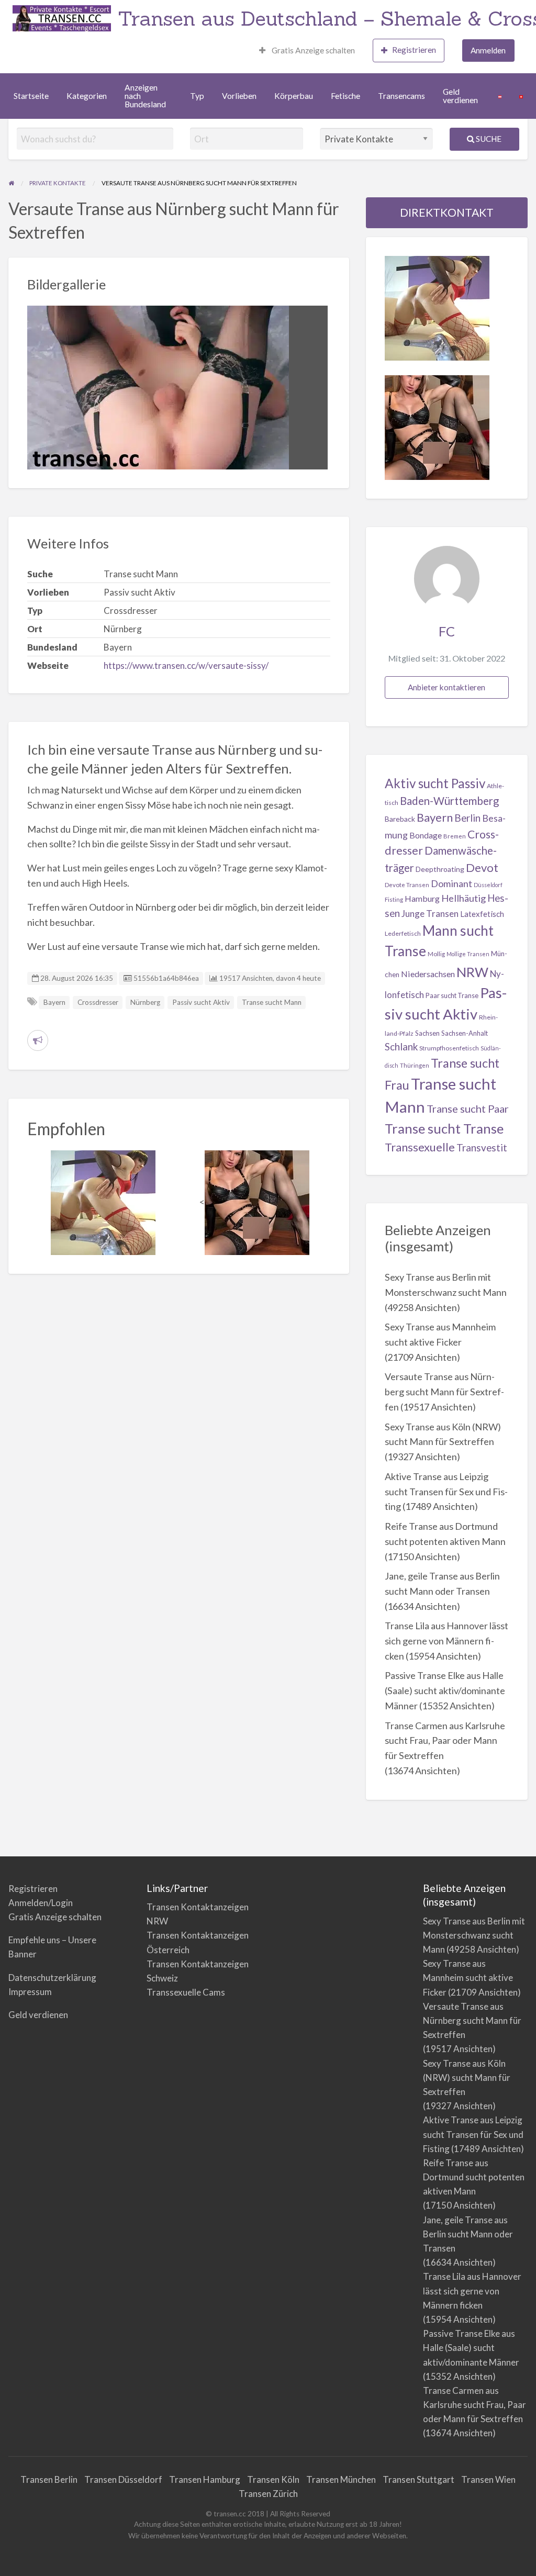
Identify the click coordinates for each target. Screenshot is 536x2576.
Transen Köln (273, 2479)
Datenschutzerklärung (52, 1978)
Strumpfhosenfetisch (449, 1048)
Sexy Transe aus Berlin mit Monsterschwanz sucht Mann (474, 1935)
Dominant (451, 883)
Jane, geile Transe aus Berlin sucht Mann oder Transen (468, 2234)
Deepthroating (440, 869)
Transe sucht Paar (468, 1108)
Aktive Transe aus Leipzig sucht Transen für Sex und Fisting (446, 1492)
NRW (472, 972)
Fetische (345, 96)
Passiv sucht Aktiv (201, 1002)
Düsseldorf (488, 885)
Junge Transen (430, 914)
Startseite (31, 96)
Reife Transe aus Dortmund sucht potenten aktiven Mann (474, 2177)
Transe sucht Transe (444, 1128)
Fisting (394, 899)
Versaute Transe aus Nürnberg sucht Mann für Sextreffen (444, 1392)
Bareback (400, 819)
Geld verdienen (460, 96)
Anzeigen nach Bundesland (145, 96)
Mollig (436, 954)
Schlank (401, 1046)
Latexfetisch (482, 914)
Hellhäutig (464, 898)
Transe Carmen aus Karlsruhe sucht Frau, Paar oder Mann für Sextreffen (445, 1741)
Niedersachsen (428, 974)
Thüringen (415, 1065)
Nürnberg (145, 1002)
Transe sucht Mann (272, 1002)
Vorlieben (239, 96)
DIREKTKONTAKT (447, 212)
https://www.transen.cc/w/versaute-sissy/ (186, 665)
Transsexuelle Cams (186, 1992)
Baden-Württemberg (449, 801)
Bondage (426, 835)
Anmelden (488, 50)
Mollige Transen (468, 954)
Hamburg (422, 898)
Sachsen (427, 1033)
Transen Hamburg (205, 2479)
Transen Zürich (268, 2494)
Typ (197, 96)
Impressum (30, 1992)
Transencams (401, 96)
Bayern (54, 1002)
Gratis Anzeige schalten (312, 50)
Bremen (455, 836)
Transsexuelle (420, 1147)
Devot (482, 867)
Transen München (341, 2479)
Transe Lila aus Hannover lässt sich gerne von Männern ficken (446, 1641)
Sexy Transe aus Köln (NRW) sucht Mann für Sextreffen (467, 2077)
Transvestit (482, 1147)
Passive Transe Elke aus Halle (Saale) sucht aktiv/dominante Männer (445, 1690)
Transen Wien (488, 2479)
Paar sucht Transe (452, 995)
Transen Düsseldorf (123, 2479)
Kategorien (87, 96)
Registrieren (414, 50)
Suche (488, 139)
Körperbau (294, 96)
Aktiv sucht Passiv (435, 783)
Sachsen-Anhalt (465, 1033)
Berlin (467, 818)
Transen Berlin (49, 2479)
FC (447, 631)
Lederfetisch (403, 933)
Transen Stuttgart (418, 2479)
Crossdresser (98, 1002)
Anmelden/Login (41, 1903)
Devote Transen (407, 885)
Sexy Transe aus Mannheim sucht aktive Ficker (468, 1978)
